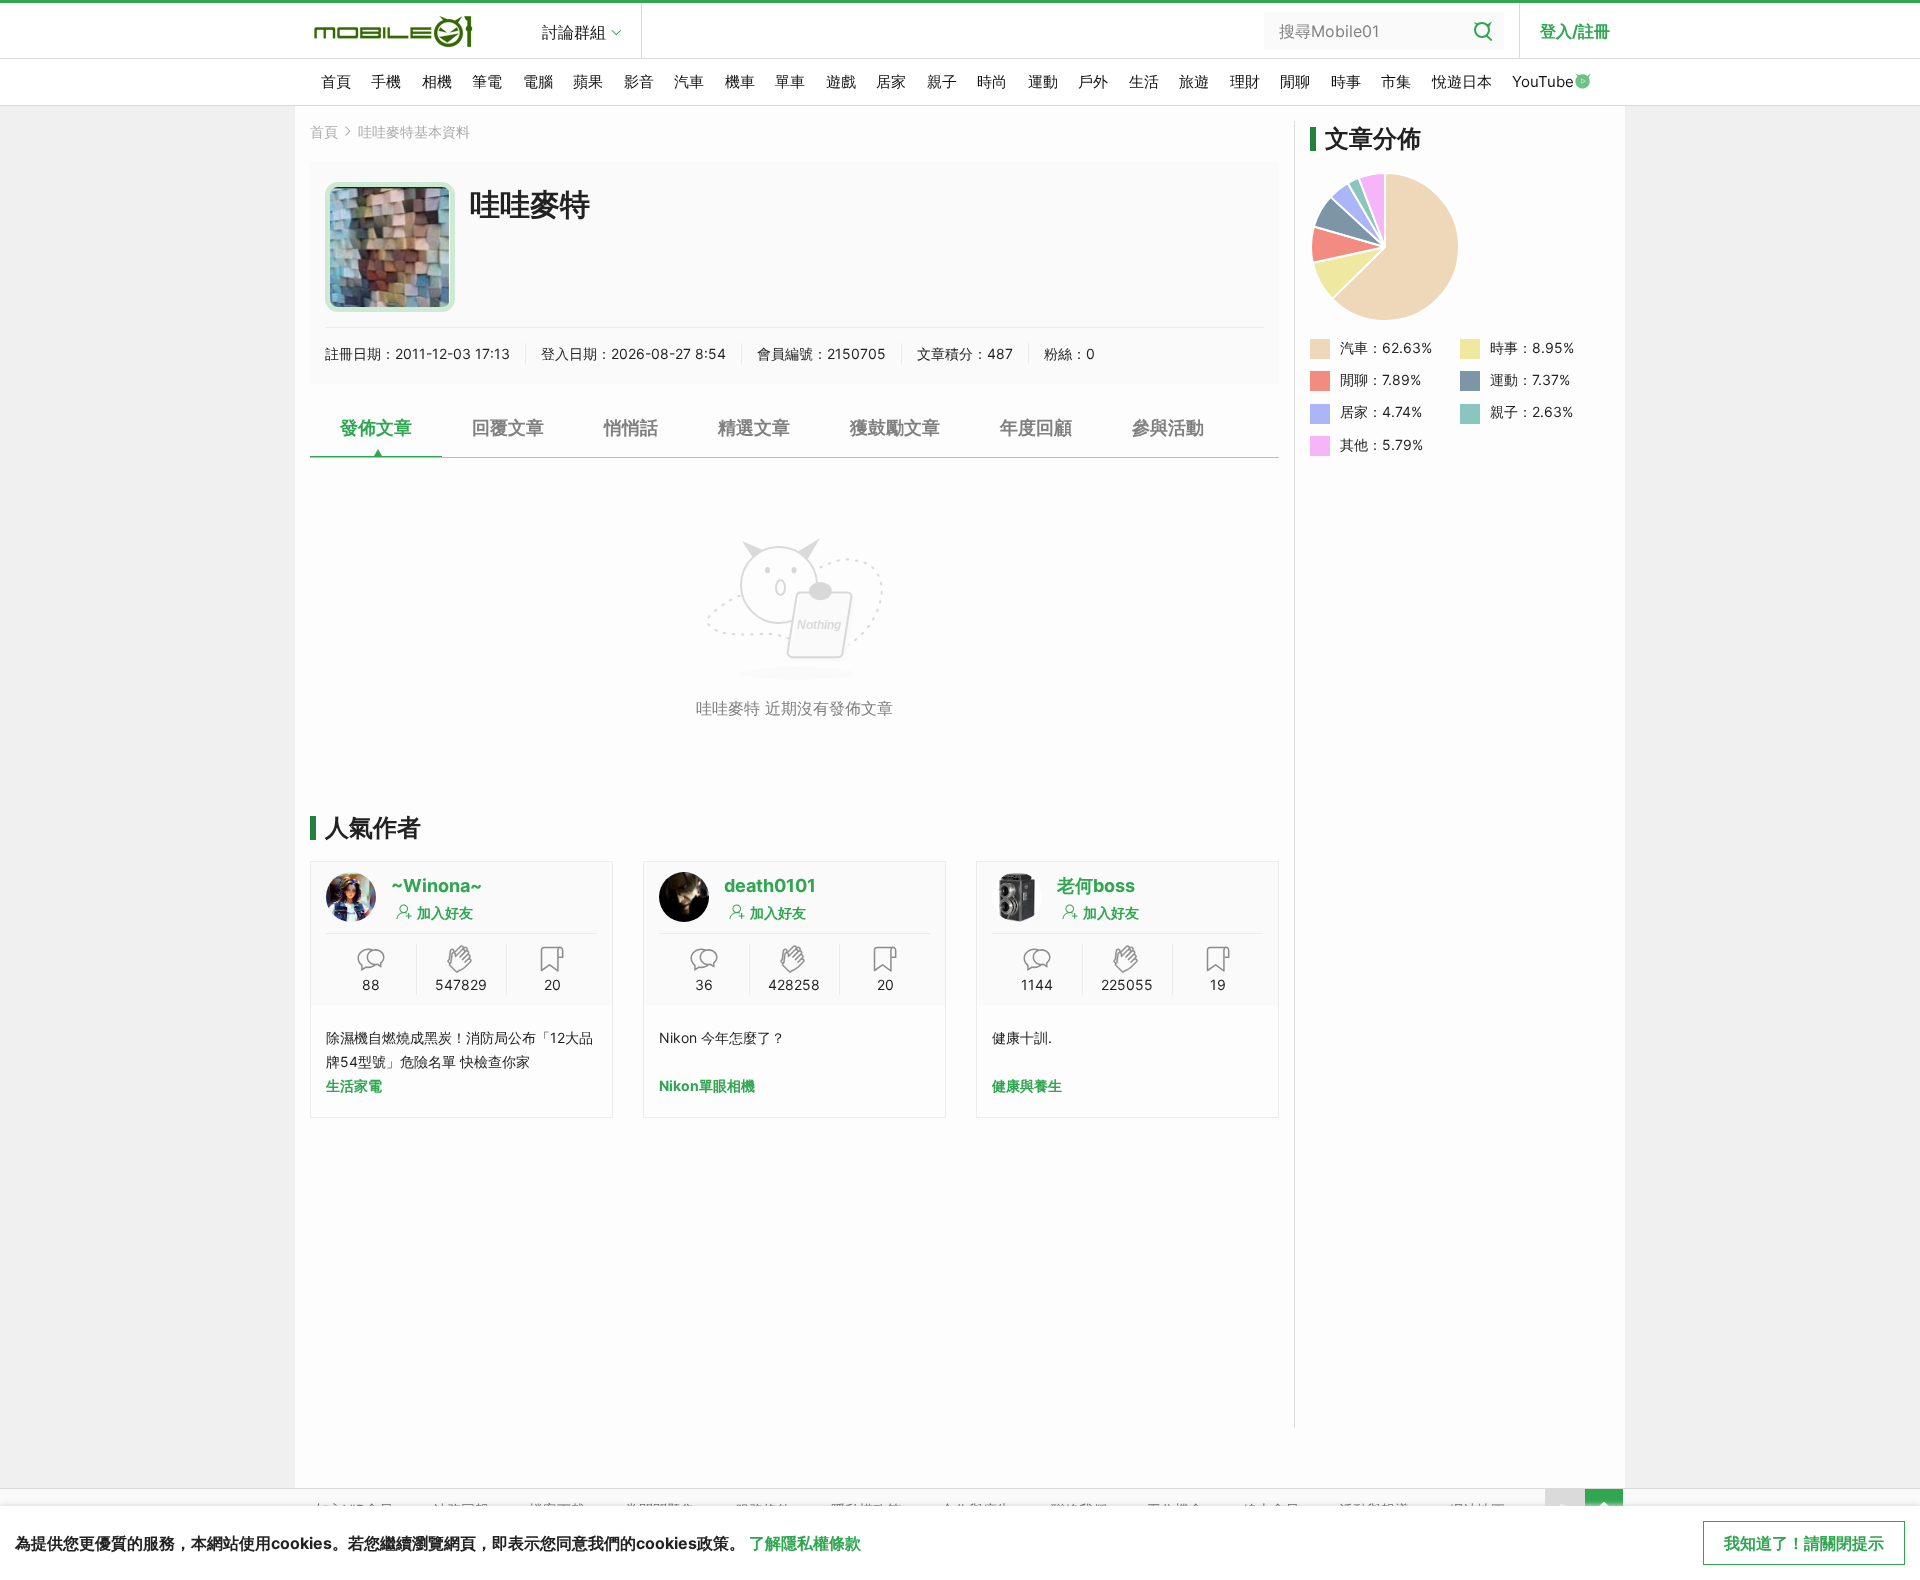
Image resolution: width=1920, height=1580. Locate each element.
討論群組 (574, 32)
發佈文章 (376, 427)
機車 (740, 81)
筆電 (487, 81)
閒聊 (1295, 81)
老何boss (1096, 885)
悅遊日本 (1462, 81)
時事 (1346, 81)
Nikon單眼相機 (707, 1085)
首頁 (336, 81)
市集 (1396, 81)
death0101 (770, 885)
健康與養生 (1027, 1085)
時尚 (992, 81)
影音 (639, 81)
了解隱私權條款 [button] (805, 1543)
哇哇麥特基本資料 (414, 131)
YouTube (1543, 81)
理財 (1245, 81)
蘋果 (588, 81)
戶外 (1093, 81)
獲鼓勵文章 (895, 427)
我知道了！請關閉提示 (1804, 1543)
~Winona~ (436, 885)
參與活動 (1168, 427)
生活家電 (354, 1085)
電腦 (538, 81)
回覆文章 (508, 427)
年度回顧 (1036, 427)
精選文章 (754, 427)
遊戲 (841, 81)
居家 (891, 81)
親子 (942, 81)
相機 (437, 81)
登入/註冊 (1575, 31)
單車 (790, 81)
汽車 (689, 81)
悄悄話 (631, 427)
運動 (1043, 81)
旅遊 (1194, 81)
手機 (386, 81)
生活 (1144, 81)
